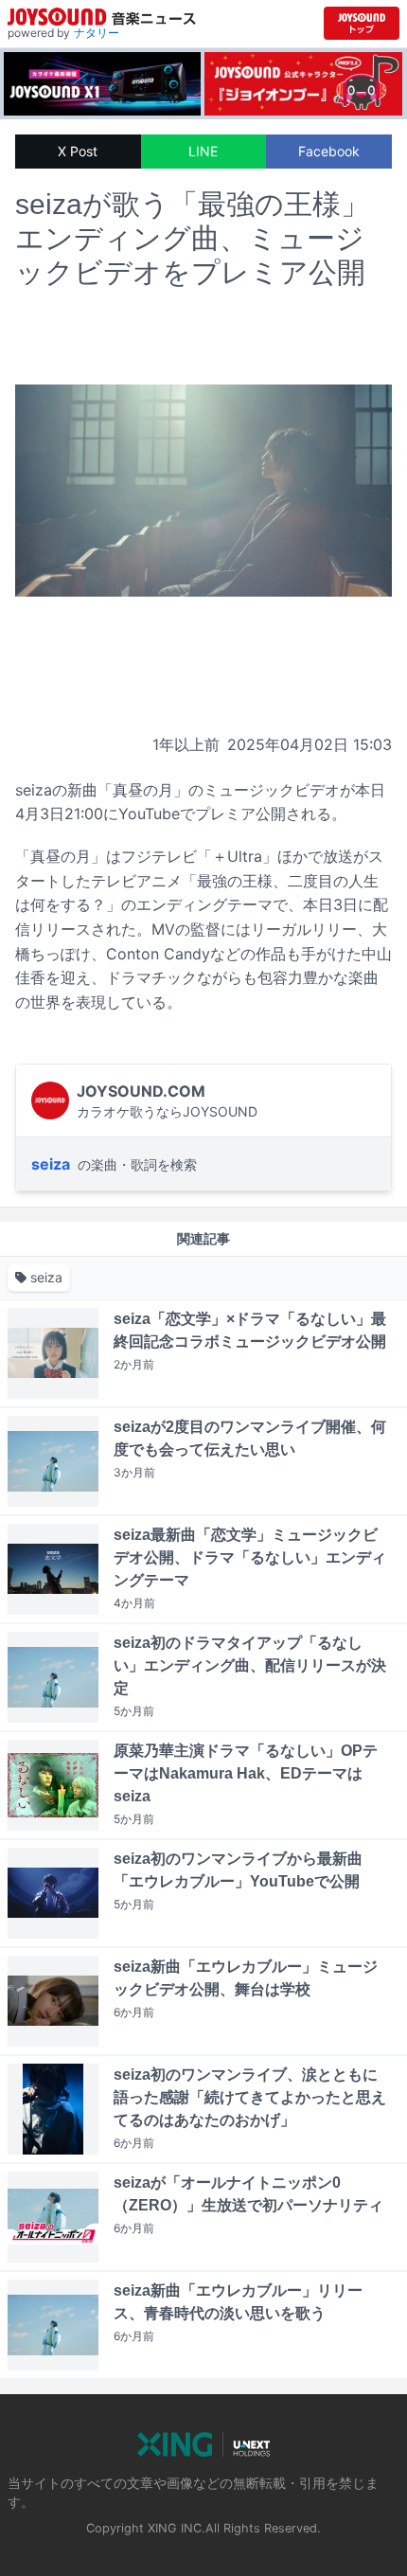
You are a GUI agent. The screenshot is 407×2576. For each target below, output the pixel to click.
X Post (78, 151)
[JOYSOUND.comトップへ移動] (362, 23)
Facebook (329, 151)
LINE (203, 151)
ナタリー (97, 33)
